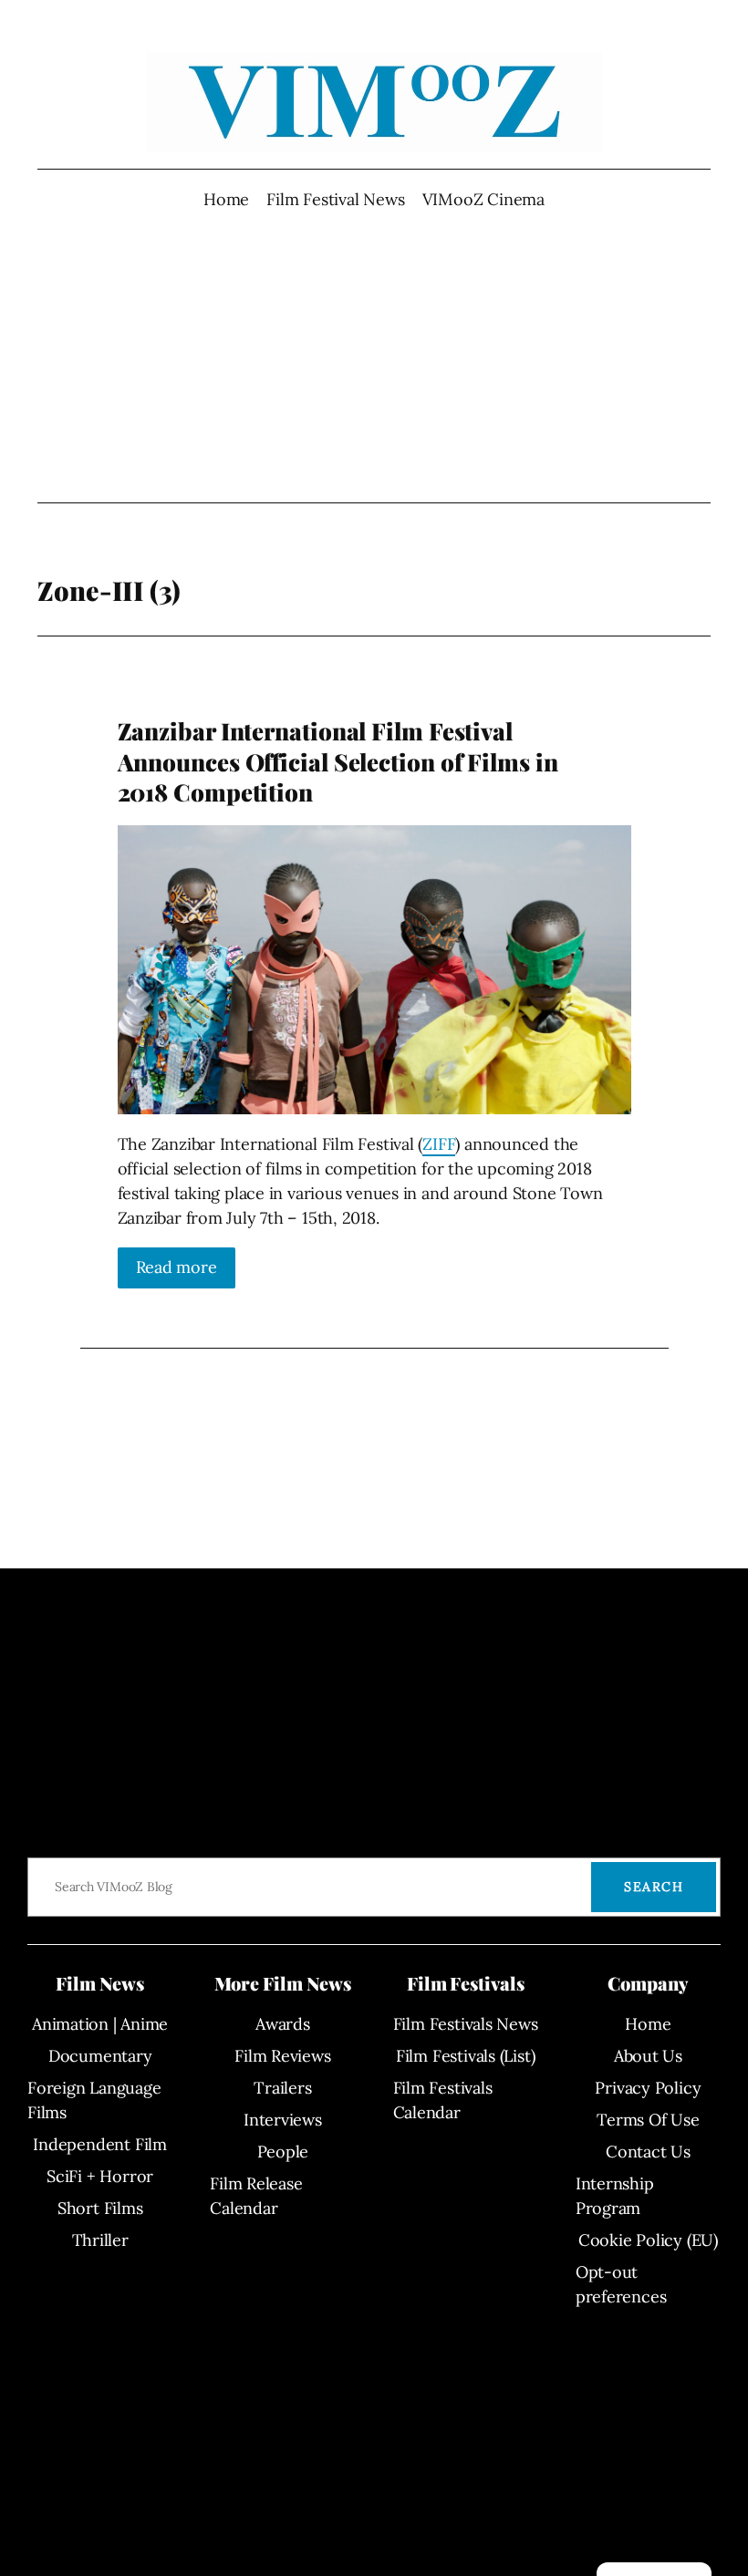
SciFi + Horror (100, 2176)
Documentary (100, 2056)
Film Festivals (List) (465, 2056)
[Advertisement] (374, 357)
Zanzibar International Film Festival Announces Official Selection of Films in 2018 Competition (338, 761)
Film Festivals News (466, 2024)
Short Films (100, 2208)
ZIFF (439, 1144)
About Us (648, 2056)
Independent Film (99, 2144)
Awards (283, 2024)
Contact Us (648, 2152)
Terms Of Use (648, 2120)
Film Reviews (282, 2056)
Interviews (283, 2120)
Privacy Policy (648, 2088)
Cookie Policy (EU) (648, 2240)
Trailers (282, 2088)
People (283, 2152)
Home (226, 199)
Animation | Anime (100, 2024)
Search (654, 1887)
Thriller (100, 2240)
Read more (177, 1267)
